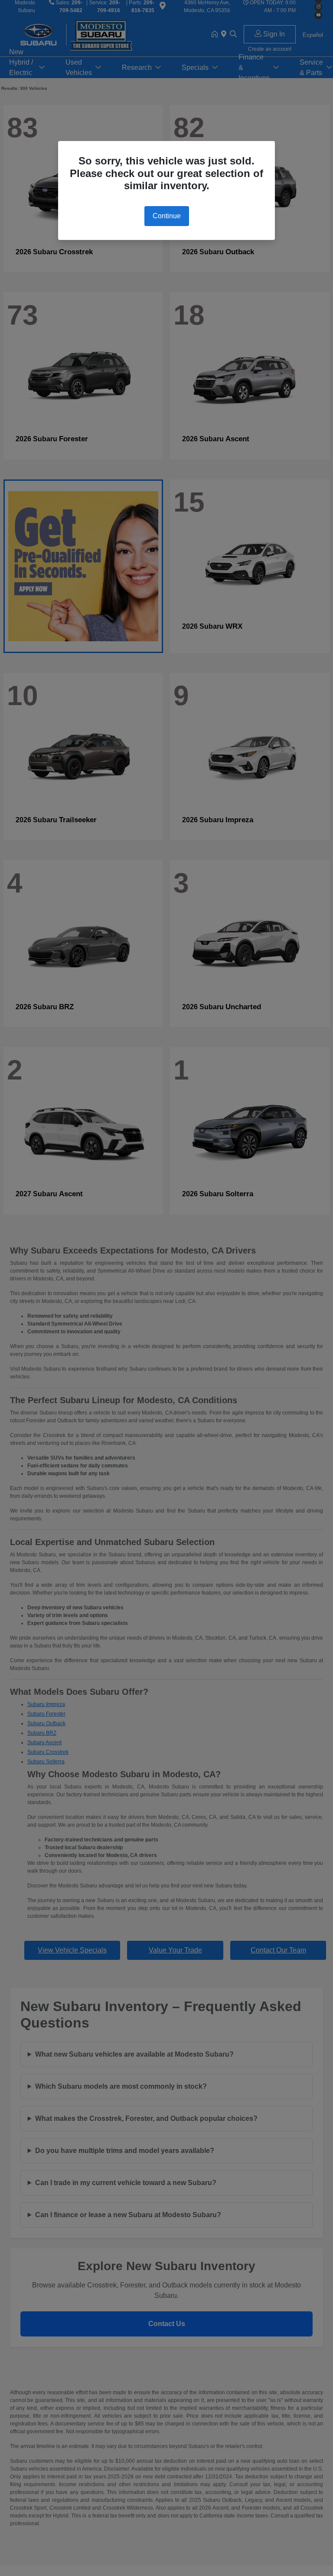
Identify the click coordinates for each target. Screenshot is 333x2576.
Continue (167, 216)
